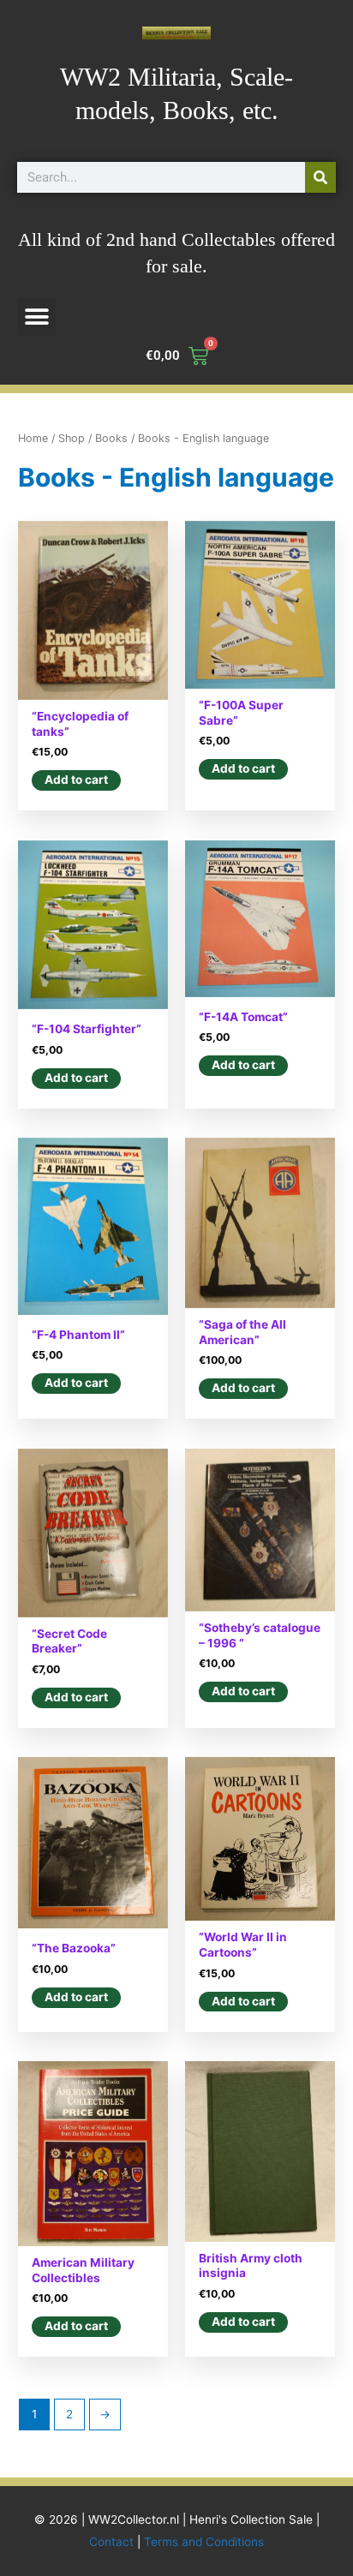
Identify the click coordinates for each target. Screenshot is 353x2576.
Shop (72, 438)
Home (33, 438)
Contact (111, 2542)
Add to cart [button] (76, 780)
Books (111, 438)
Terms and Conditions (204, 2542)
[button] (36, 317)
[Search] (320, 177)
